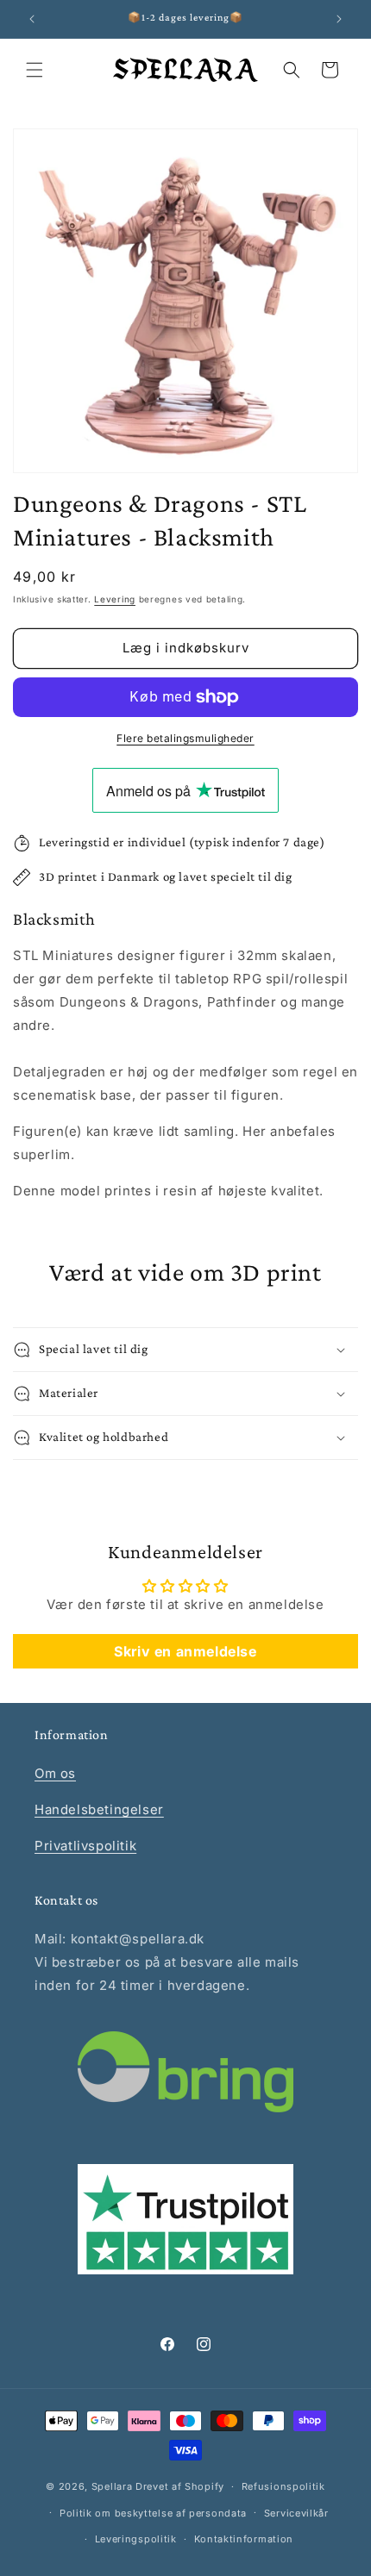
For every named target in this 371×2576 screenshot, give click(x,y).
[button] (35, 70)
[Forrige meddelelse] (32, 19)
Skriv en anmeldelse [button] (185, 1651)
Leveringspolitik (136, 2539)
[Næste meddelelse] (339, 19)
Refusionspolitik (283, 2486)
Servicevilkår (296, 2513)
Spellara (112, 2486)
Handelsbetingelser (99, 1809)
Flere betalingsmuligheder (185, 738)
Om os (55, 1773)
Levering (115, 599)
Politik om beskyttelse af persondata (153, 2513)
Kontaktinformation (244, 2539)
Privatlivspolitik (85, 1846)
